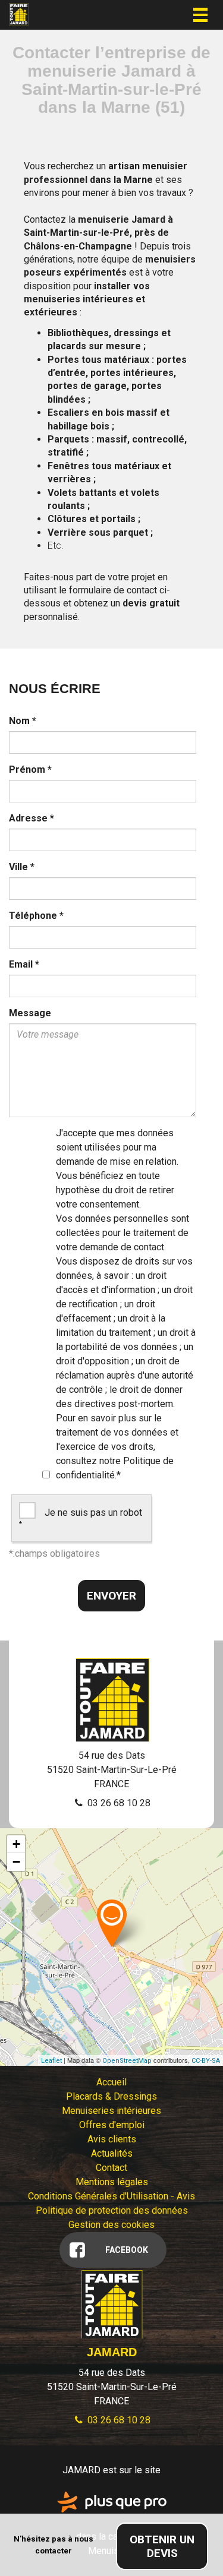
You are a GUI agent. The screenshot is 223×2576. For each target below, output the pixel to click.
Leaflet (51, 2061)
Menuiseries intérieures (111, 2111)
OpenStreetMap (127, 2061)
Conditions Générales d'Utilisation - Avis (111, 2196)
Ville (22, 867)
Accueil (111, 2082)
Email (24, 964)
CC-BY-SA (206, 2061)
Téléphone (36, 916)
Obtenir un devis (162, 2546)
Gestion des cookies (111, 2225)
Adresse (32, 818)
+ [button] (16, 1844)
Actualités (112, 2153)
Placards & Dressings (111, 2096)
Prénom (30, 769)
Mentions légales (112, 2182)
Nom (23, 721)
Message (30, 1013)
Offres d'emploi (112, 2125)
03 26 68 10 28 (118, 1803)
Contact (111, 2168)
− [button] (16, 1862)
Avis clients (112, 2139)
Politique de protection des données (112, 2210)
